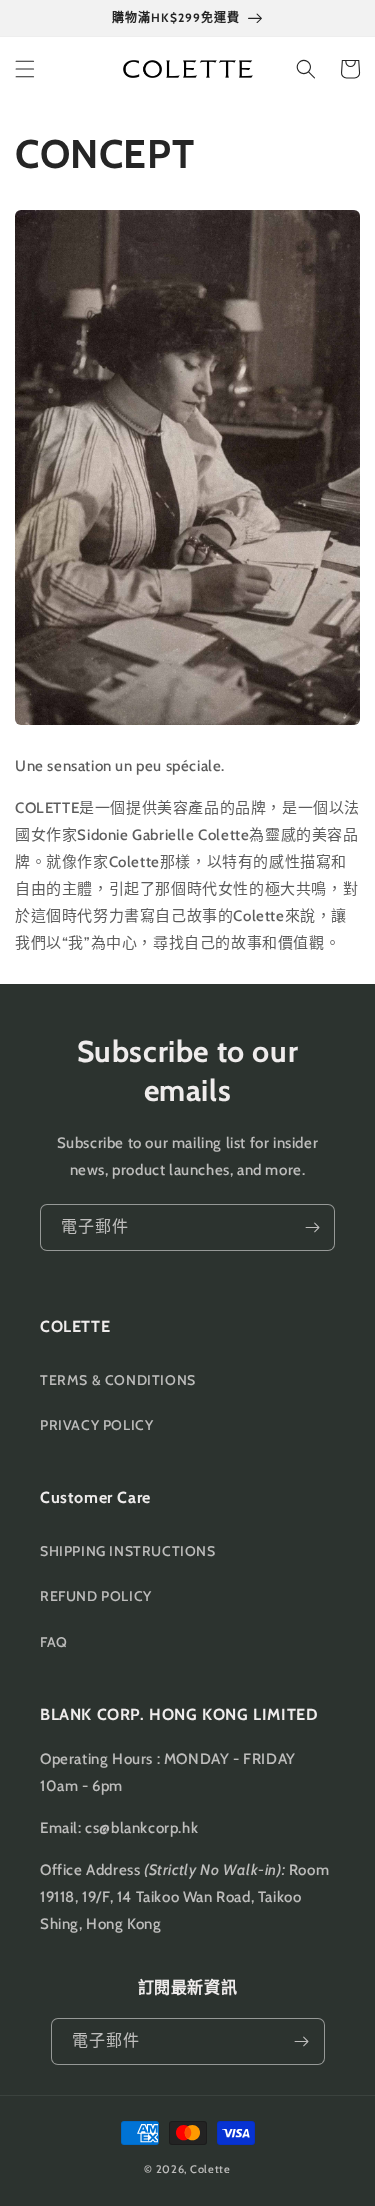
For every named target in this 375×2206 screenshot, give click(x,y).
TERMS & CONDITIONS (118, 1380)
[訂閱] (312, 1227)
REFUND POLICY (96, 1596)
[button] (25, 69)
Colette (210, 2169)
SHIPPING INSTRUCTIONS (128, 1551)
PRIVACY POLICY (96, 1425)
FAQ (54, 1642)
